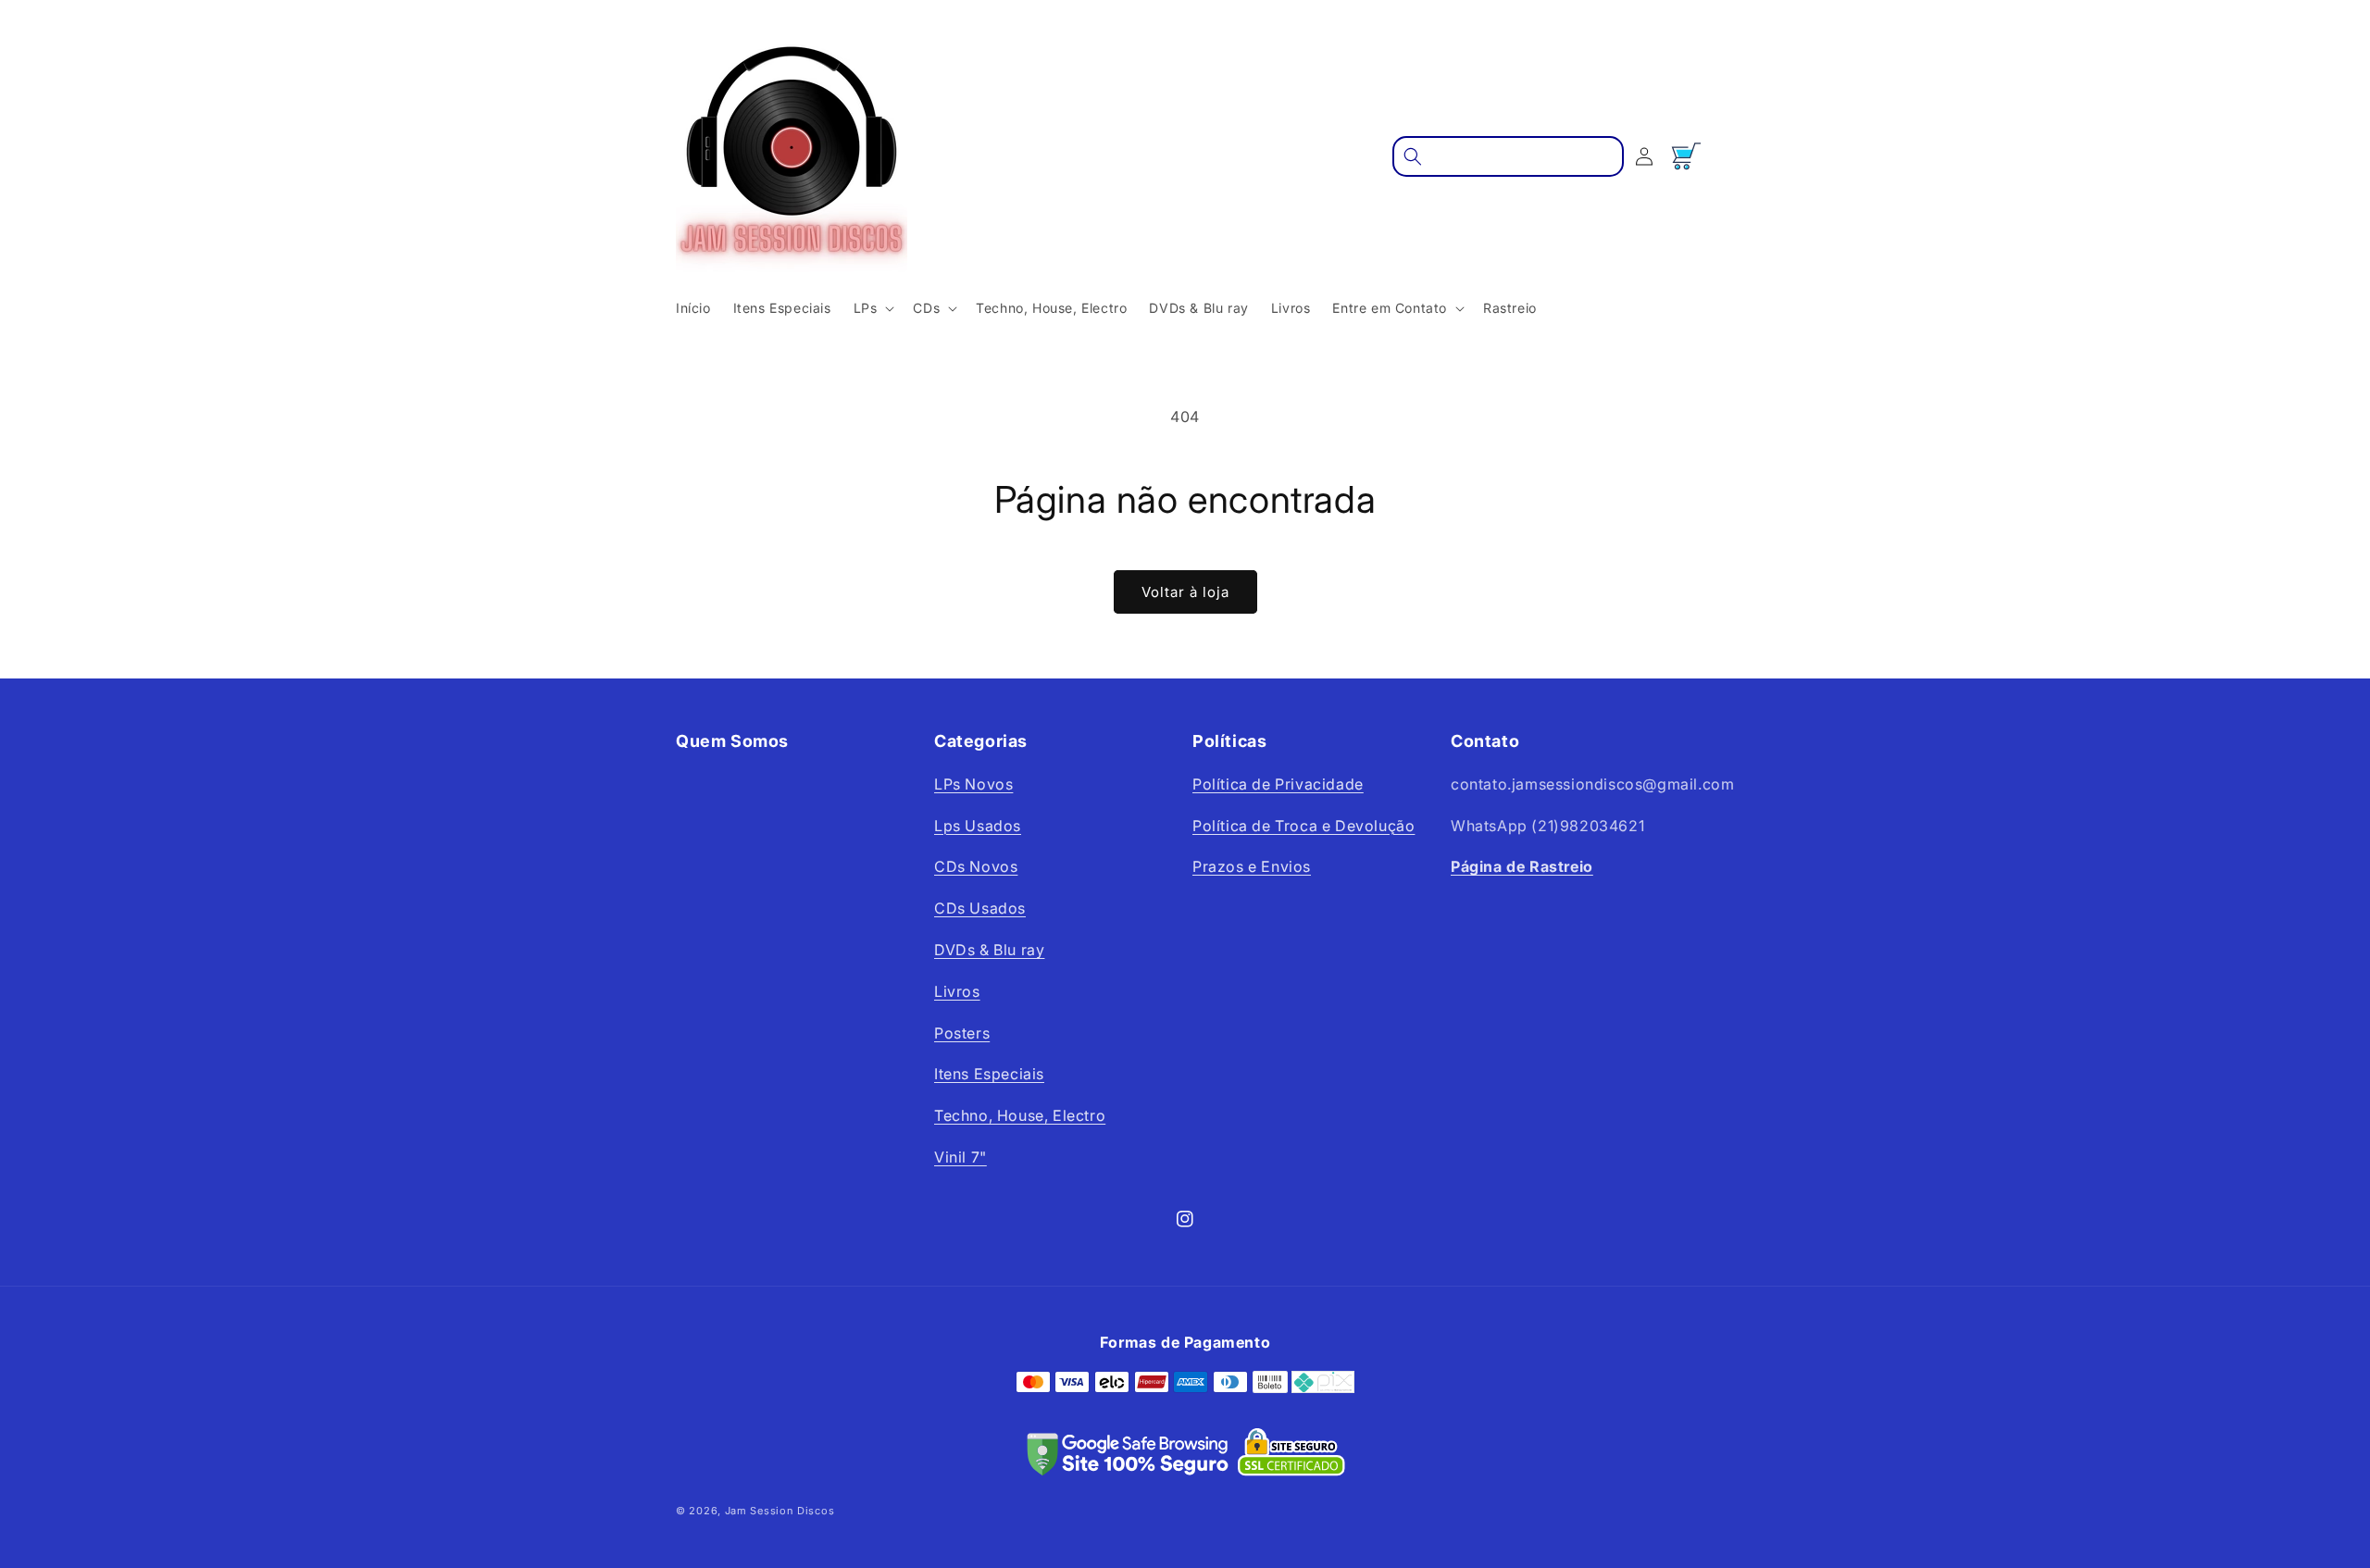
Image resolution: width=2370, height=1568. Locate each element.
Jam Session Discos (780, 1511)
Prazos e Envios (1252, 866)
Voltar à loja (1185, 592)
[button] (873, 308)
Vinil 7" (960, 1157)
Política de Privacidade (1278, 784)
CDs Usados (980, 908)
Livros (957, 991)
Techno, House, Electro (1020, 1115)
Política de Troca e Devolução (1303, 826)
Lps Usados (978, 826)
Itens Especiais (989, 1074)
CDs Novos (976, 866)
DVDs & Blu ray (989, 950)
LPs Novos (973, 784)
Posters (962, 1033)
